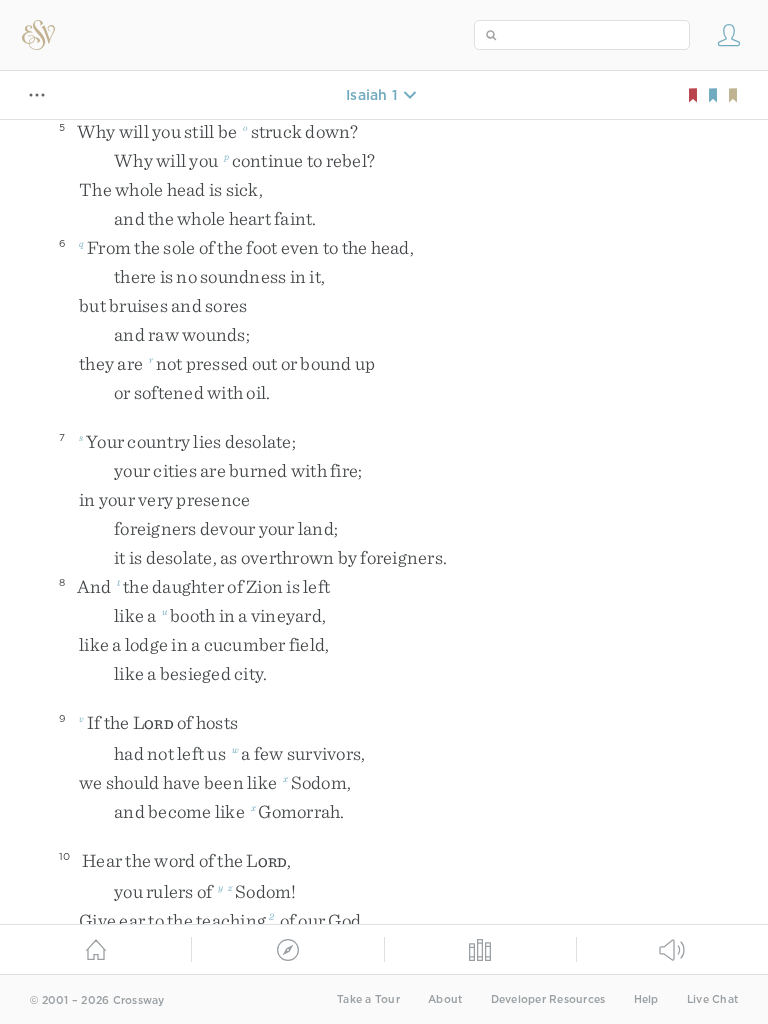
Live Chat (712, 999)
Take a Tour (368, 999)
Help (646, 999)
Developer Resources (548, 999)
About (445, 999)
